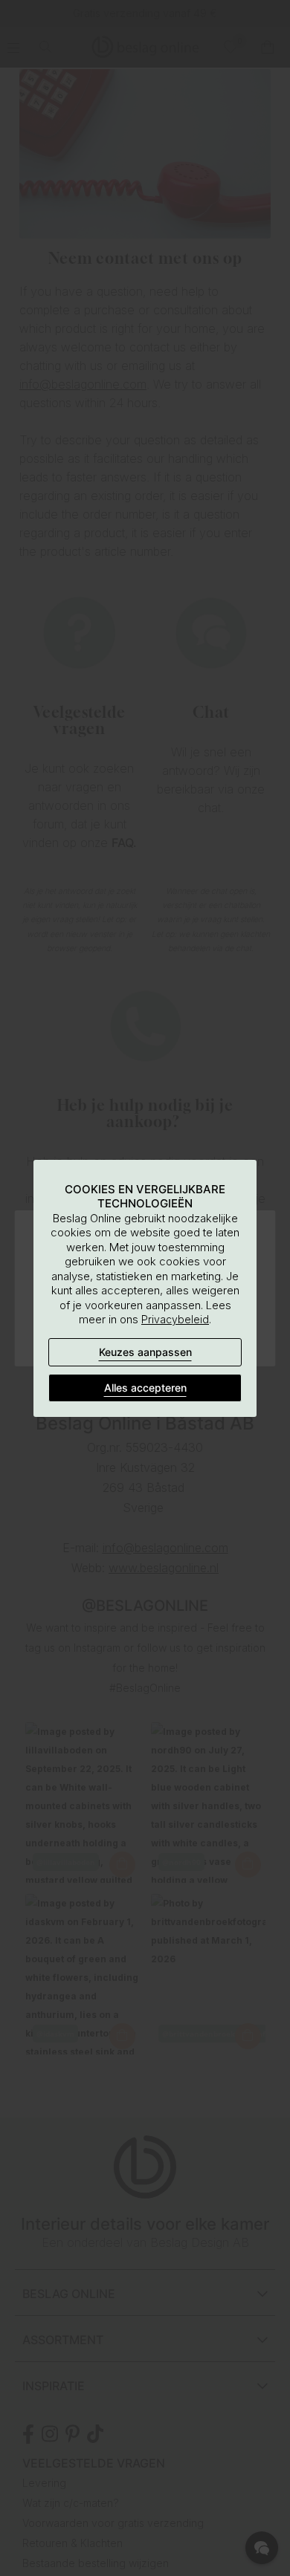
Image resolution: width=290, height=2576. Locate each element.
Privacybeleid (175, 1319)
